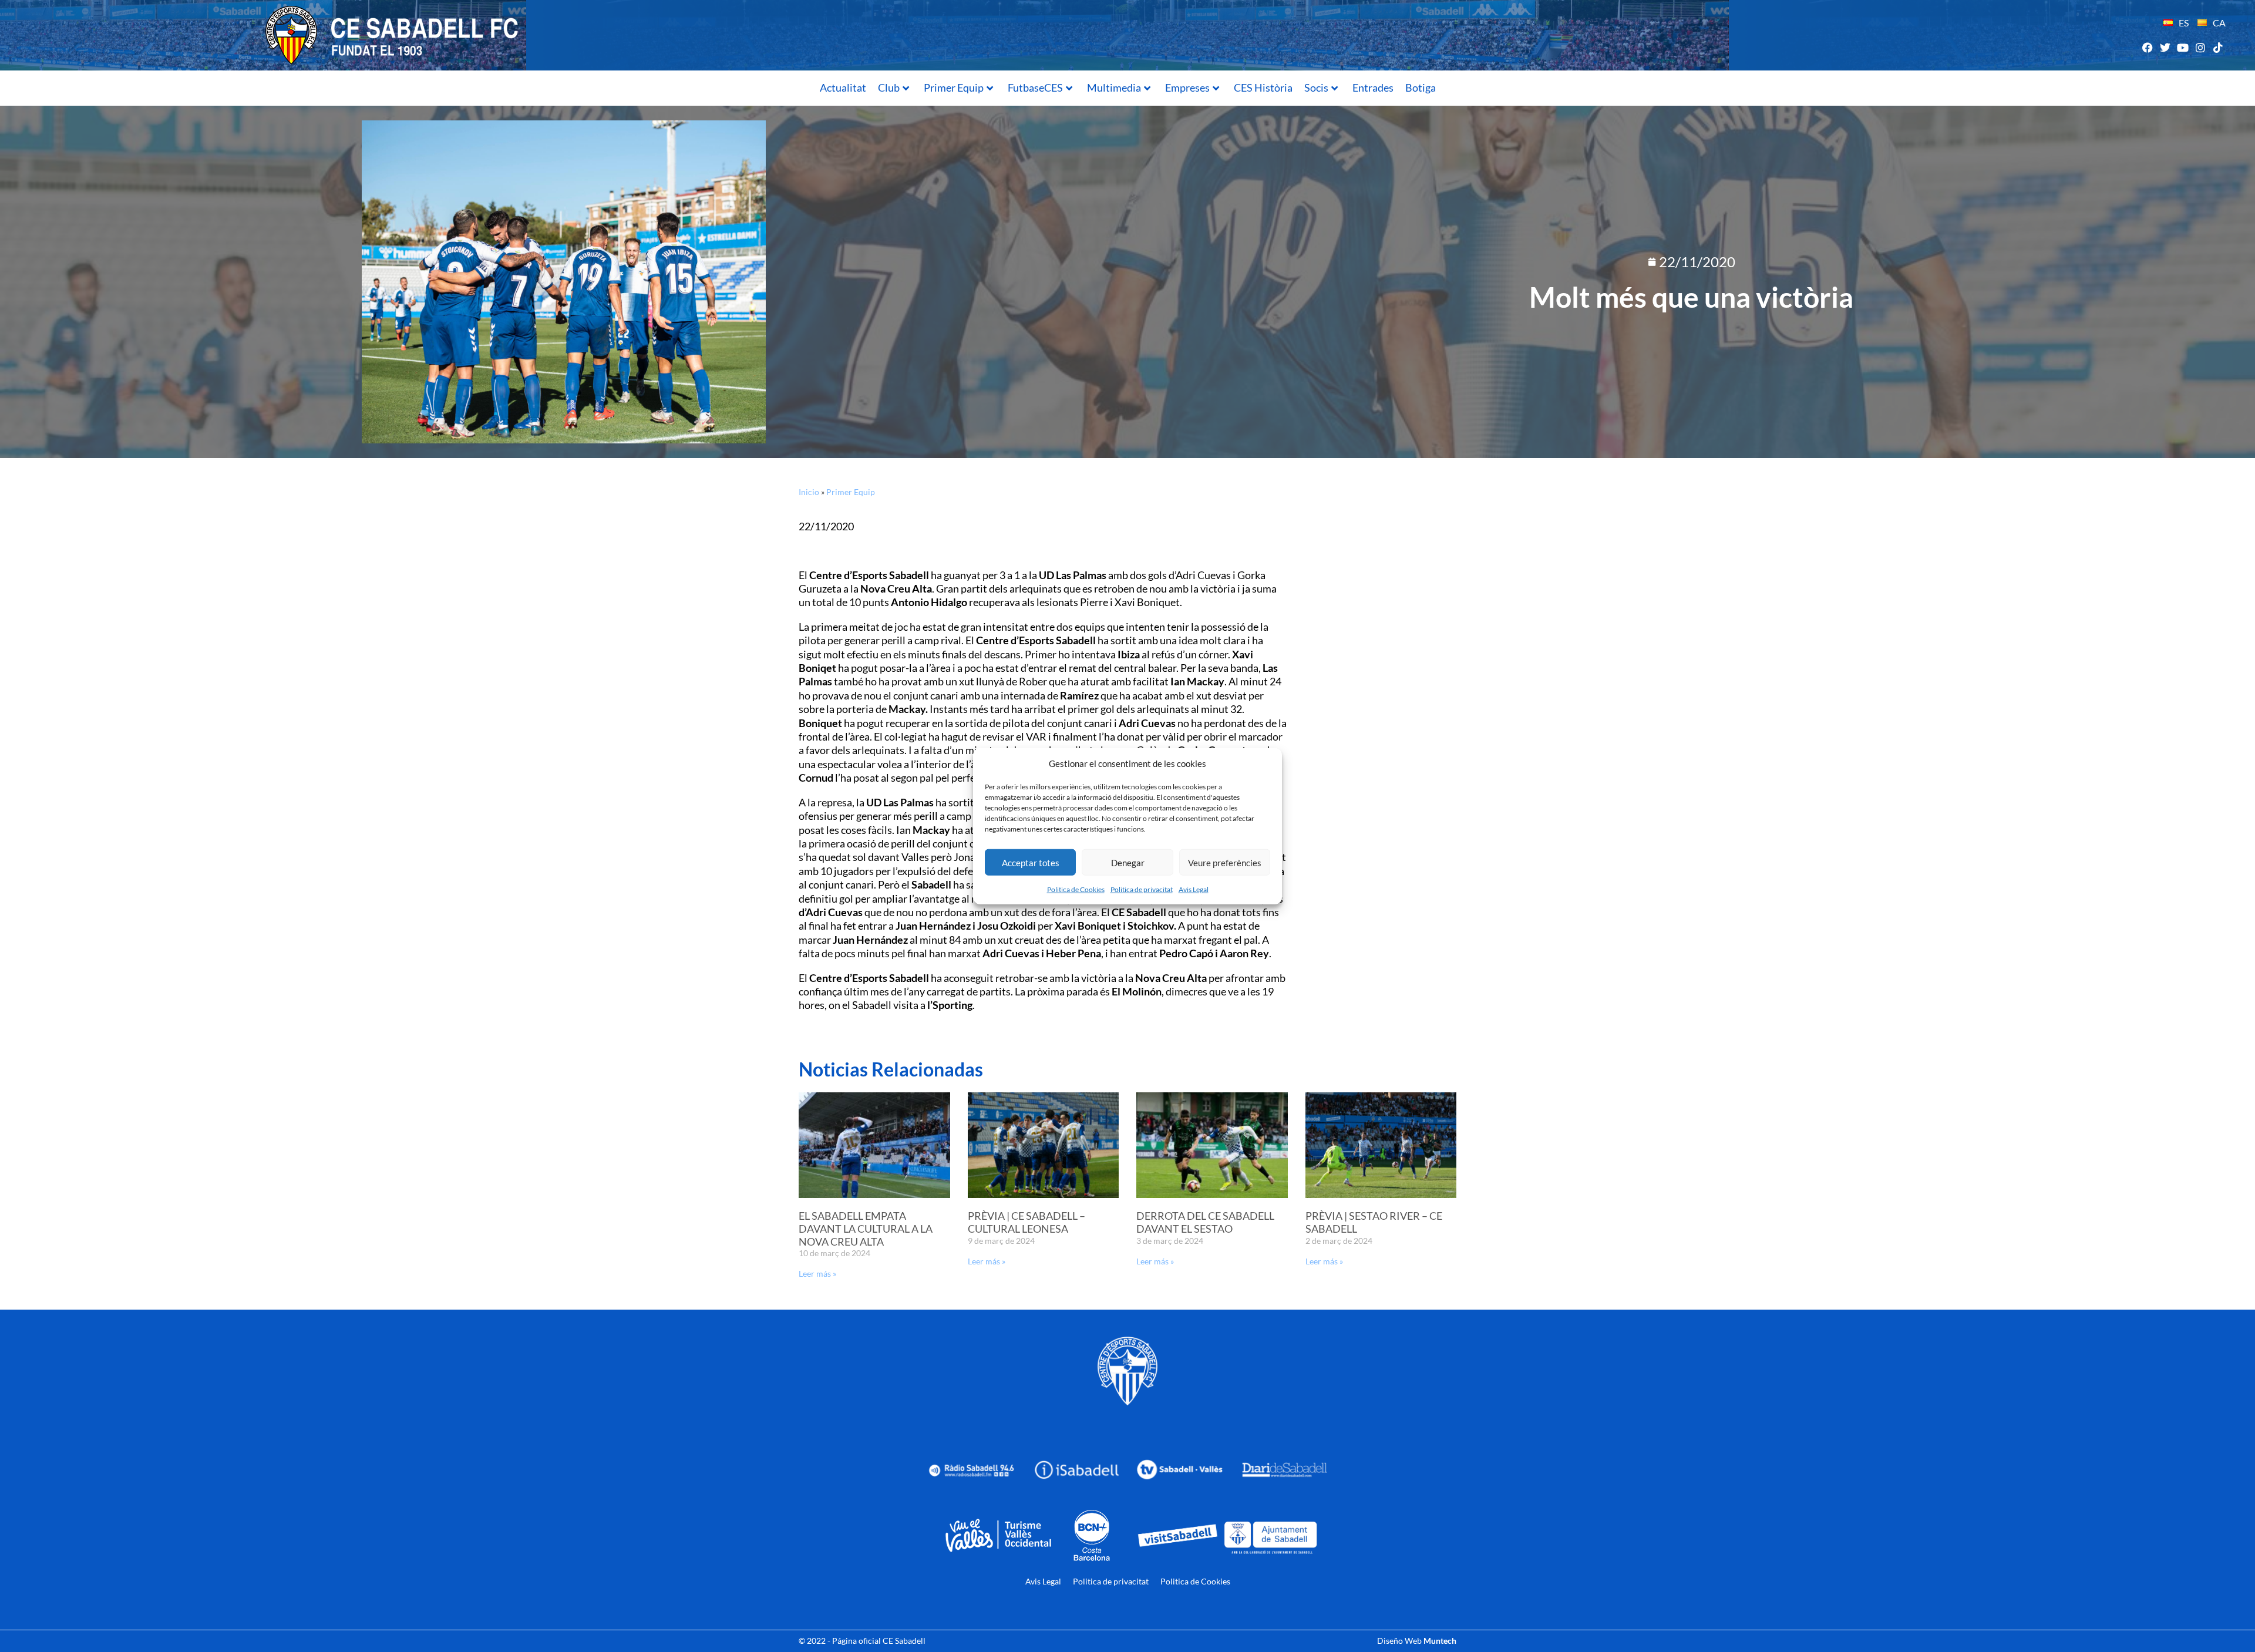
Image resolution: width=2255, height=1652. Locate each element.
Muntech (1440, 1641)
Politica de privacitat (1142, 889)
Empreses (1187, 88)
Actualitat (843, 88)
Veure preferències (1225, 862)
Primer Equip (954, 88)
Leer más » (817, 1274)
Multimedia (1114, 88)
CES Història (1263, 88)
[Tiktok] (2218, 47)
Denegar (1128, 862)
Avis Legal (1194, 889)
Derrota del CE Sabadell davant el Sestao (1205, 1222)
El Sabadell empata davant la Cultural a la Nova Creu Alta (866, 1228)
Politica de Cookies (1076, 889)
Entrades (1373, 88)
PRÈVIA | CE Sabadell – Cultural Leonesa (1026, 1222)
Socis (1316, 88)
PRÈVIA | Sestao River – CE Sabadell (1374, 1222)
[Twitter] (2165, 47)
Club (889, 88)
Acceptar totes (1031, 862)
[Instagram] (2201, 47)
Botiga (1421, 88)
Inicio (809, 492)
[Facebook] (2147, 47)
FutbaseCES (1035, 88)
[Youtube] (2182, 47)
